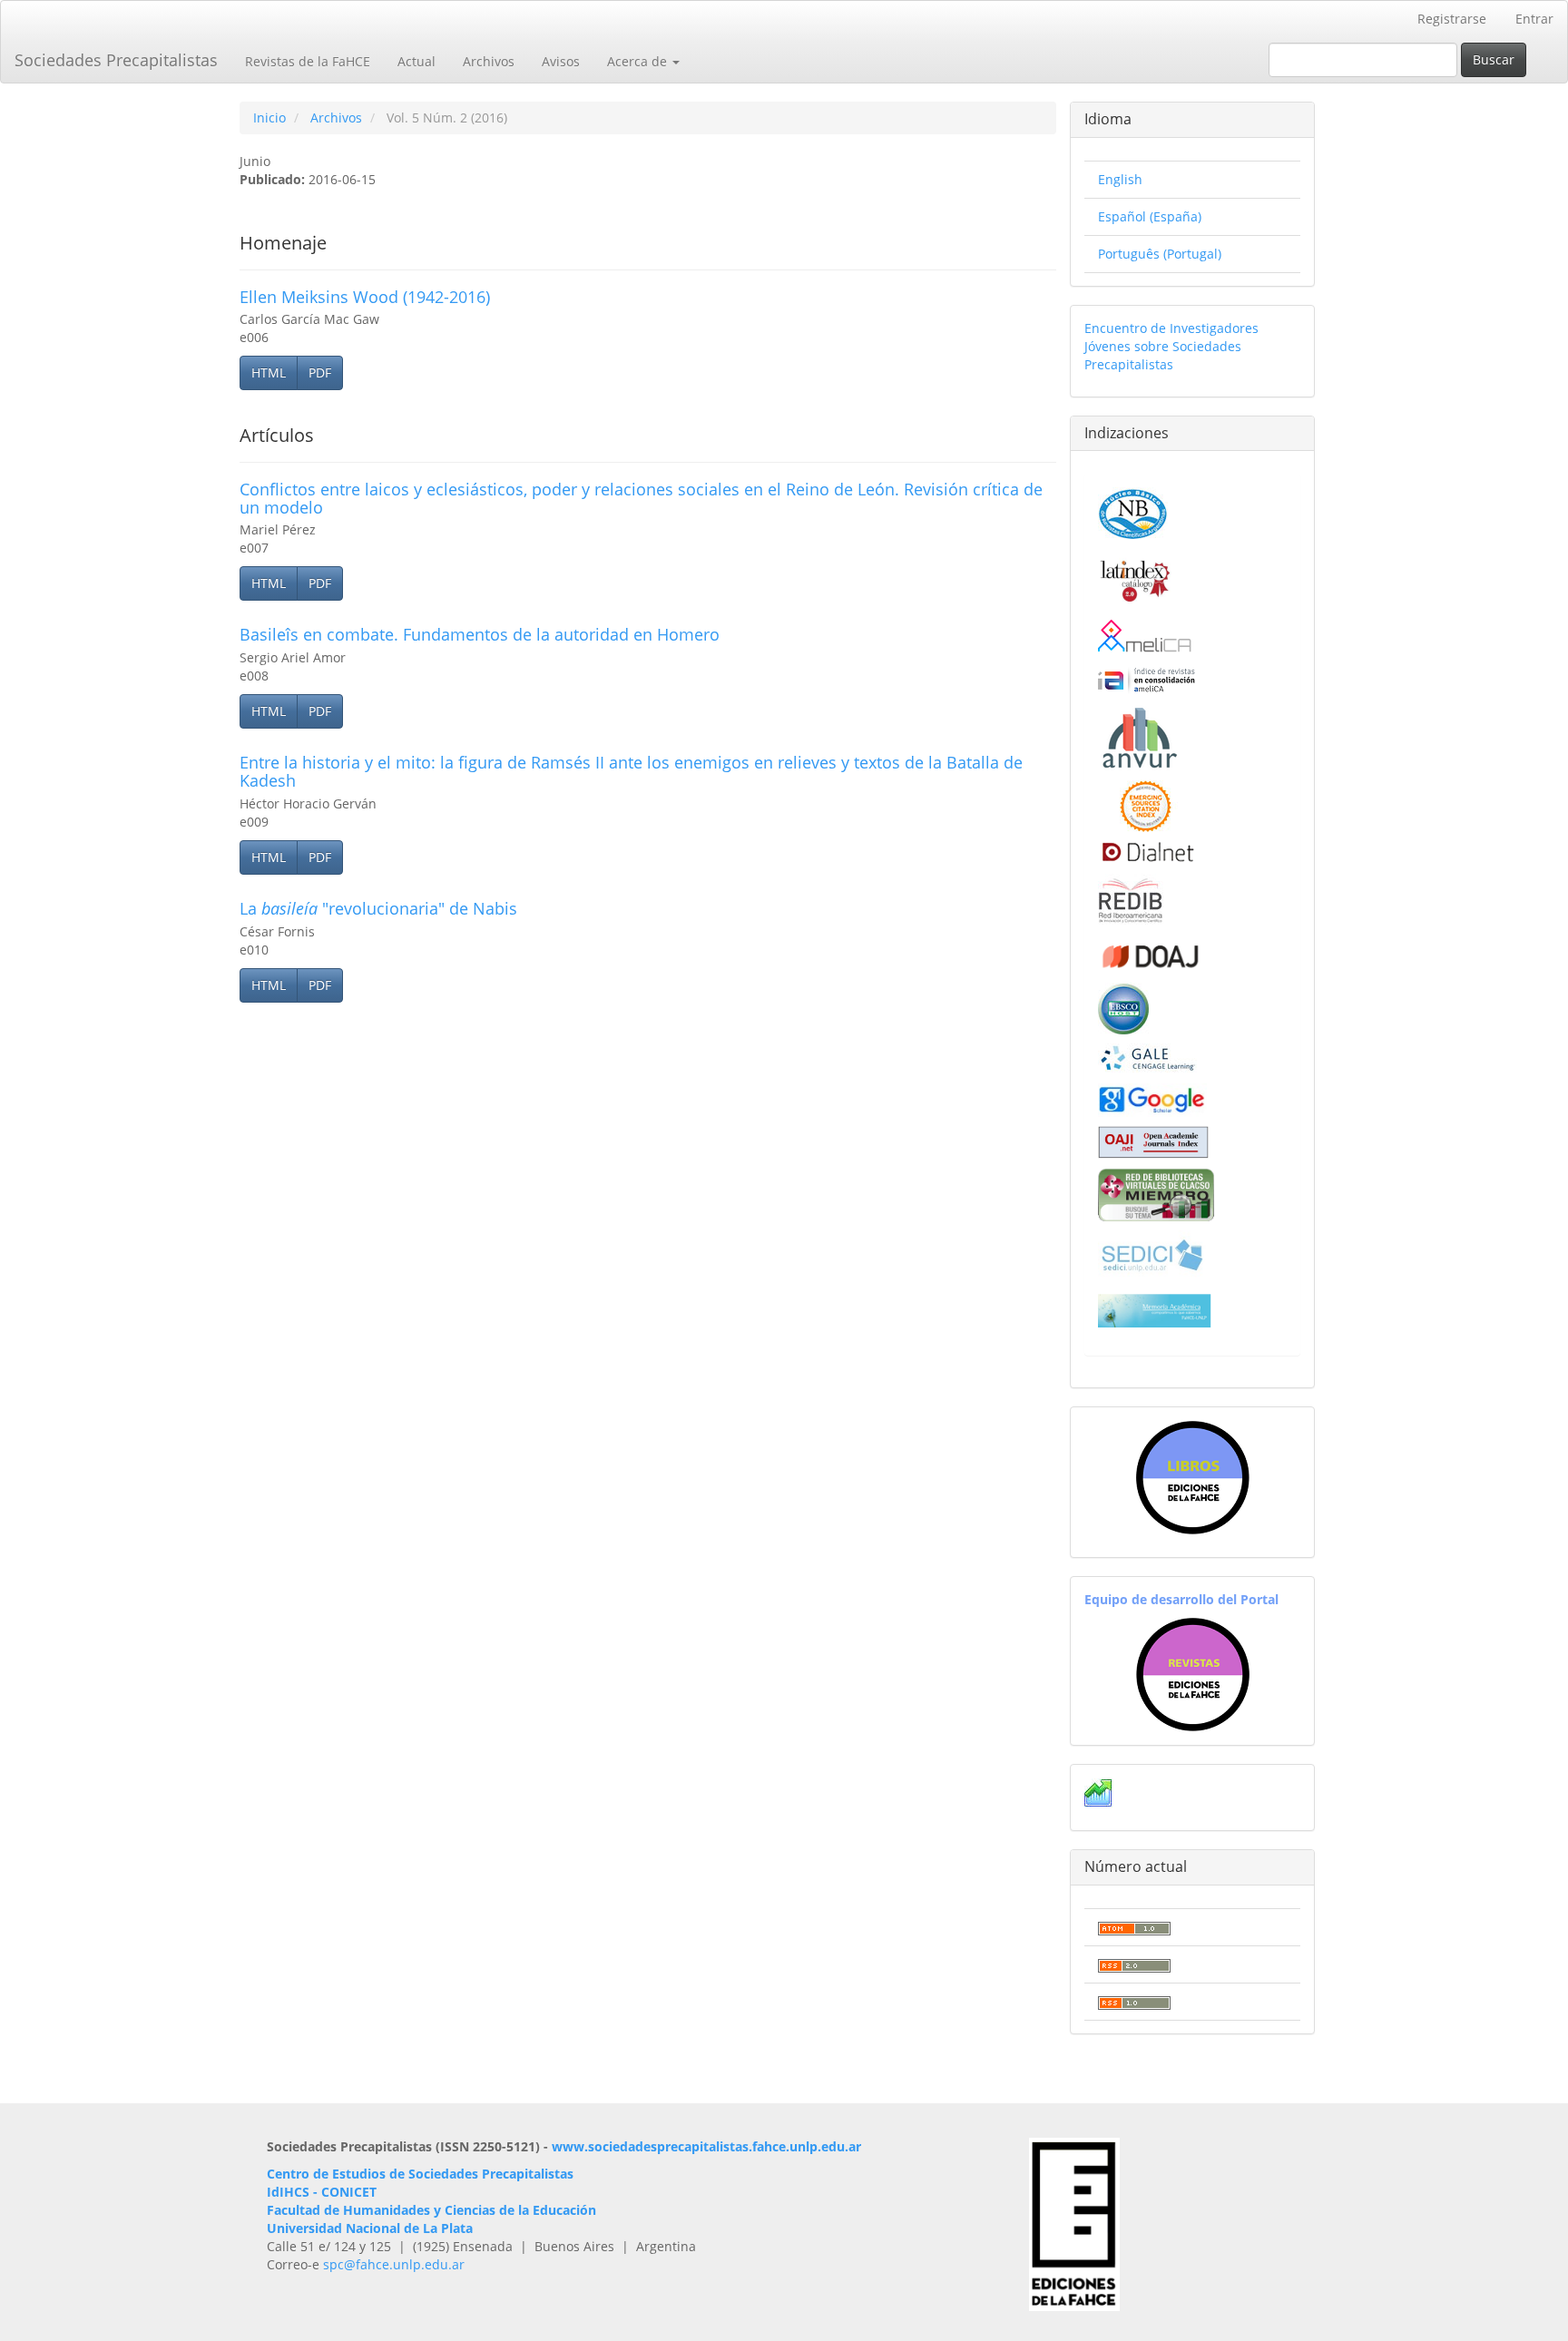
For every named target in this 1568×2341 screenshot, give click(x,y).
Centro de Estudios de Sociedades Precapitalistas (420, 2174)
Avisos (561, 61)
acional (378, 2228)
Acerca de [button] (639, 61)
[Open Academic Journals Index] (1153, 1141)
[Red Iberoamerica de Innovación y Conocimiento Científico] (1131, 898)
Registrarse (1452, 19)
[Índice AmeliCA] (1147, 679)
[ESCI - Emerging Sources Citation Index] (1146, 804)
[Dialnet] (1147, 852)
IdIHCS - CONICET (322, 2192)
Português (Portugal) (1160, 254)
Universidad (304, 2228)
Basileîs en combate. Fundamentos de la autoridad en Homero (480, 634)
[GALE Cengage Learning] (1147, 1058)
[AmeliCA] (1146, 637)
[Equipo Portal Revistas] (1193, 1673)
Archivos (489, 61)
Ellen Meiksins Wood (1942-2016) (365, 297)
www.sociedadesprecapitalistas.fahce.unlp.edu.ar (706, 2146)
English (1120, 179)
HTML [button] (269, 372)
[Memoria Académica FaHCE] (1155, 1310)
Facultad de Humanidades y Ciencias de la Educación (431, 2210)
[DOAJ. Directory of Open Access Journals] (1150, 952)
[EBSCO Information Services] (1123, 1007)
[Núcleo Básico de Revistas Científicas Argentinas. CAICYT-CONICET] (1133, 511)
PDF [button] (320, 372)
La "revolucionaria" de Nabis (378, 908)
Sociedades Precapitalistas (116, 60)
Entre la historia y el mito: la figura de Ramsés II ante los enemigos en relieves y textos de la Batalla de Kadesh (631, 771)
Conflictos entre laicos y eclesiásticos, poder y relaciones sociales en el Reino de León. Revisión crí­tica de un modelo (641, 498)
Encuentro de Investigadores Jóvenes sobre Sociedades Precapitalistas (1171, 346)
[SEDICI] (1152, 1254)
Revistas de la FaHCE (308, 61)
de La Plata (436, 2228)
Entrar (1534, 19)
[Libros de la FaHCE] (1192, 1478)
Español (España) (1150, 216)
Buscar (1494, 59)
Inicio (269, 118)
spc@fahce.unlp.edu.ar (394, 2264)
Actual (416, 61)
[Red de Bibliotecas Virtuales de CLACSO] (1156, 1193)
